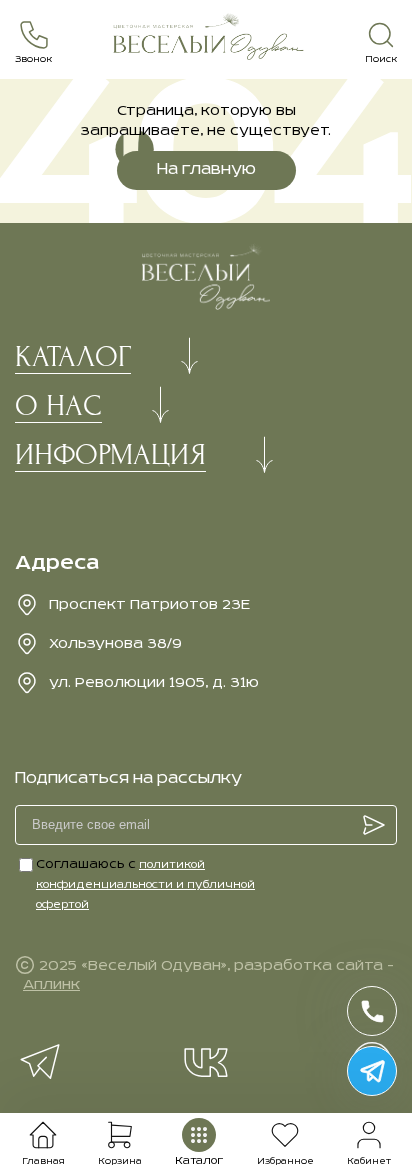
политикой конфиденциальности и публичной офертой (145, 885)
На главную (206, 170)
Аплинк (51, 985)
